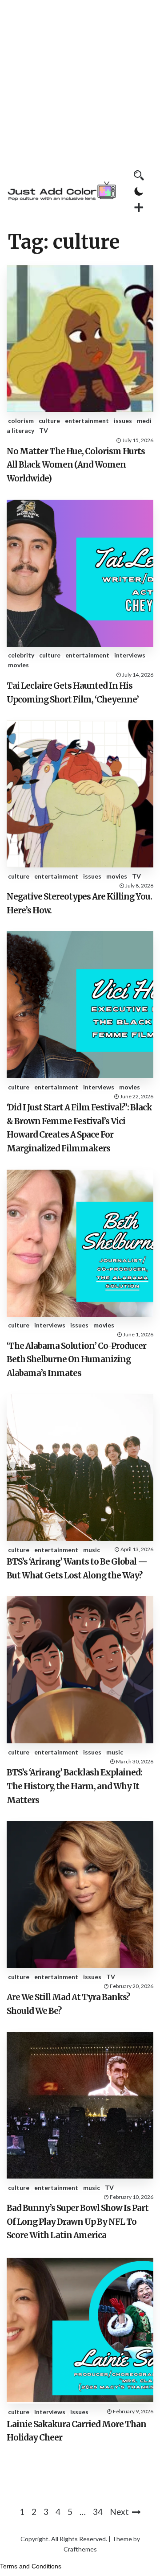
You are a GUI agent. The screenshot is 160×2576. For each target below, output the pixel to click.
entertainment (87, 421)
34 (98, 2512)
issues (123, 421)
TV (44, 430)
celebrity (21, 655)
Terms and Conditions (31, 2566)
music (92, 1550)
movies (18, 665)
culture (49, 421)
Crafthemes (80, 2549)
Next (119, 2512)
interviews (130, 655)
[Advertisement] (80, 80)
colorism (21, 421)
